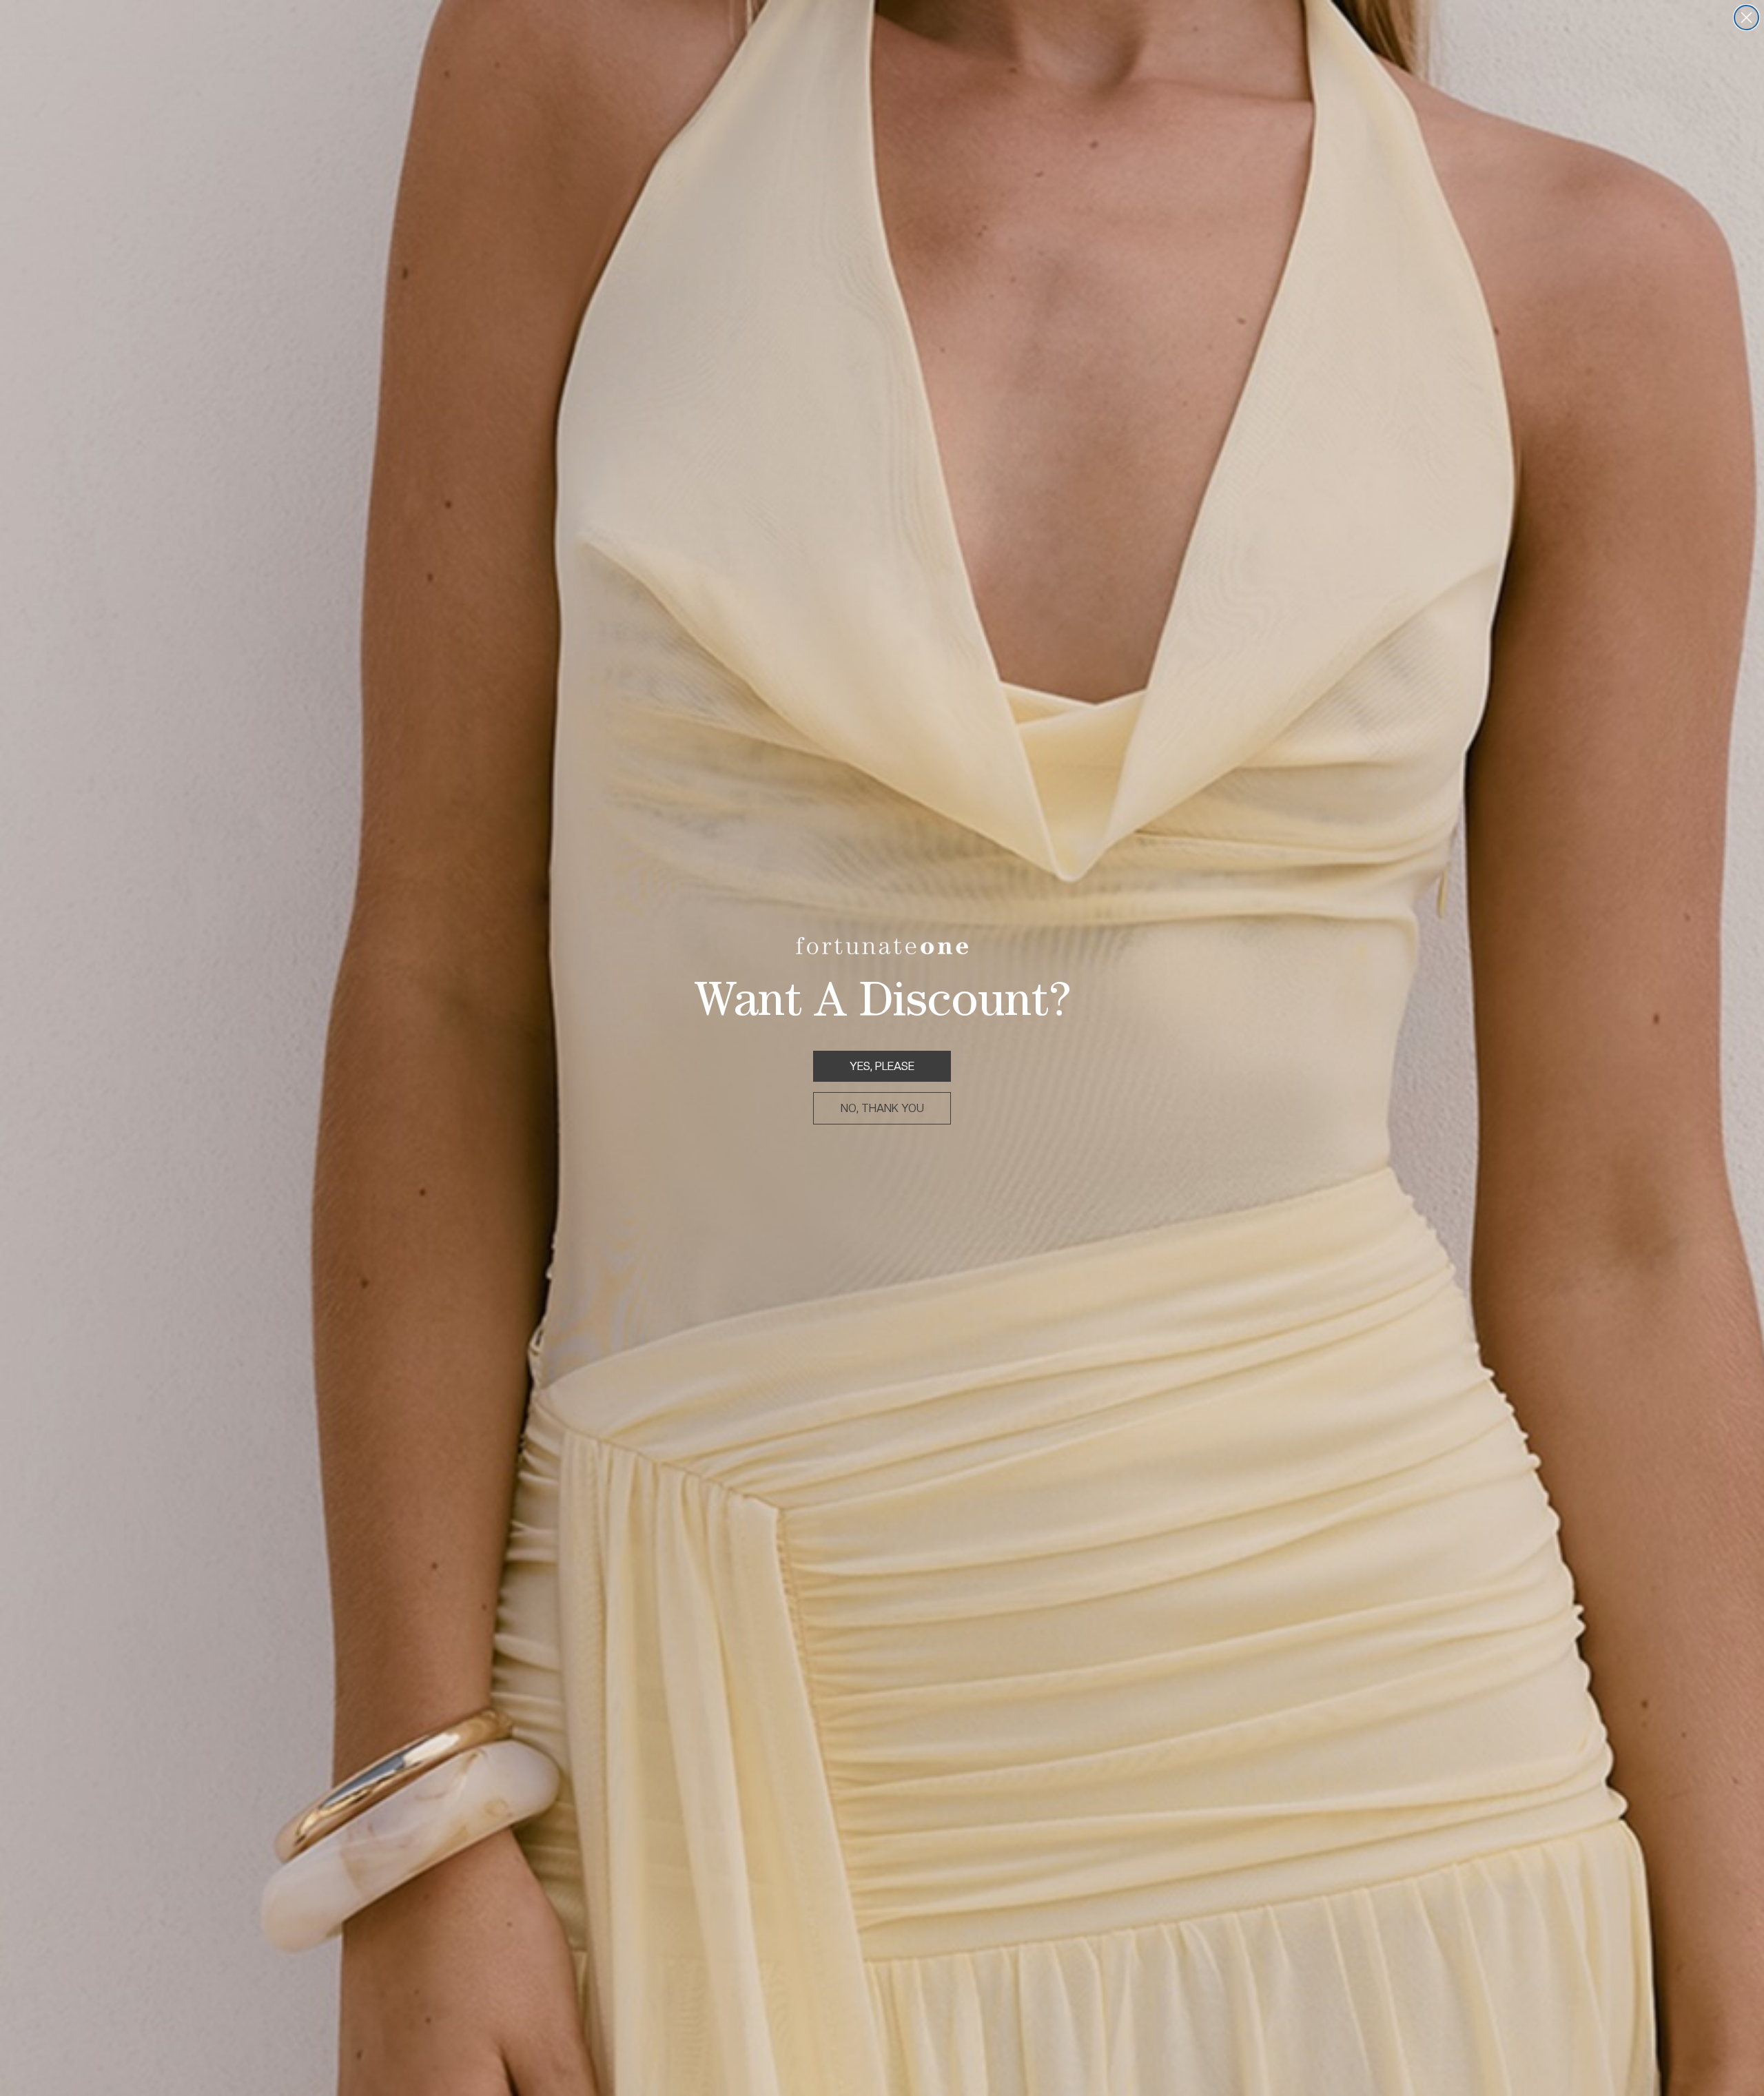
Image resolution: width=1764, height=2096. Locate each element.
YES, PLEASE (882, 1066)
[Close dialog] (1746, 18)
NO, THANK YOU (882, 1108)
